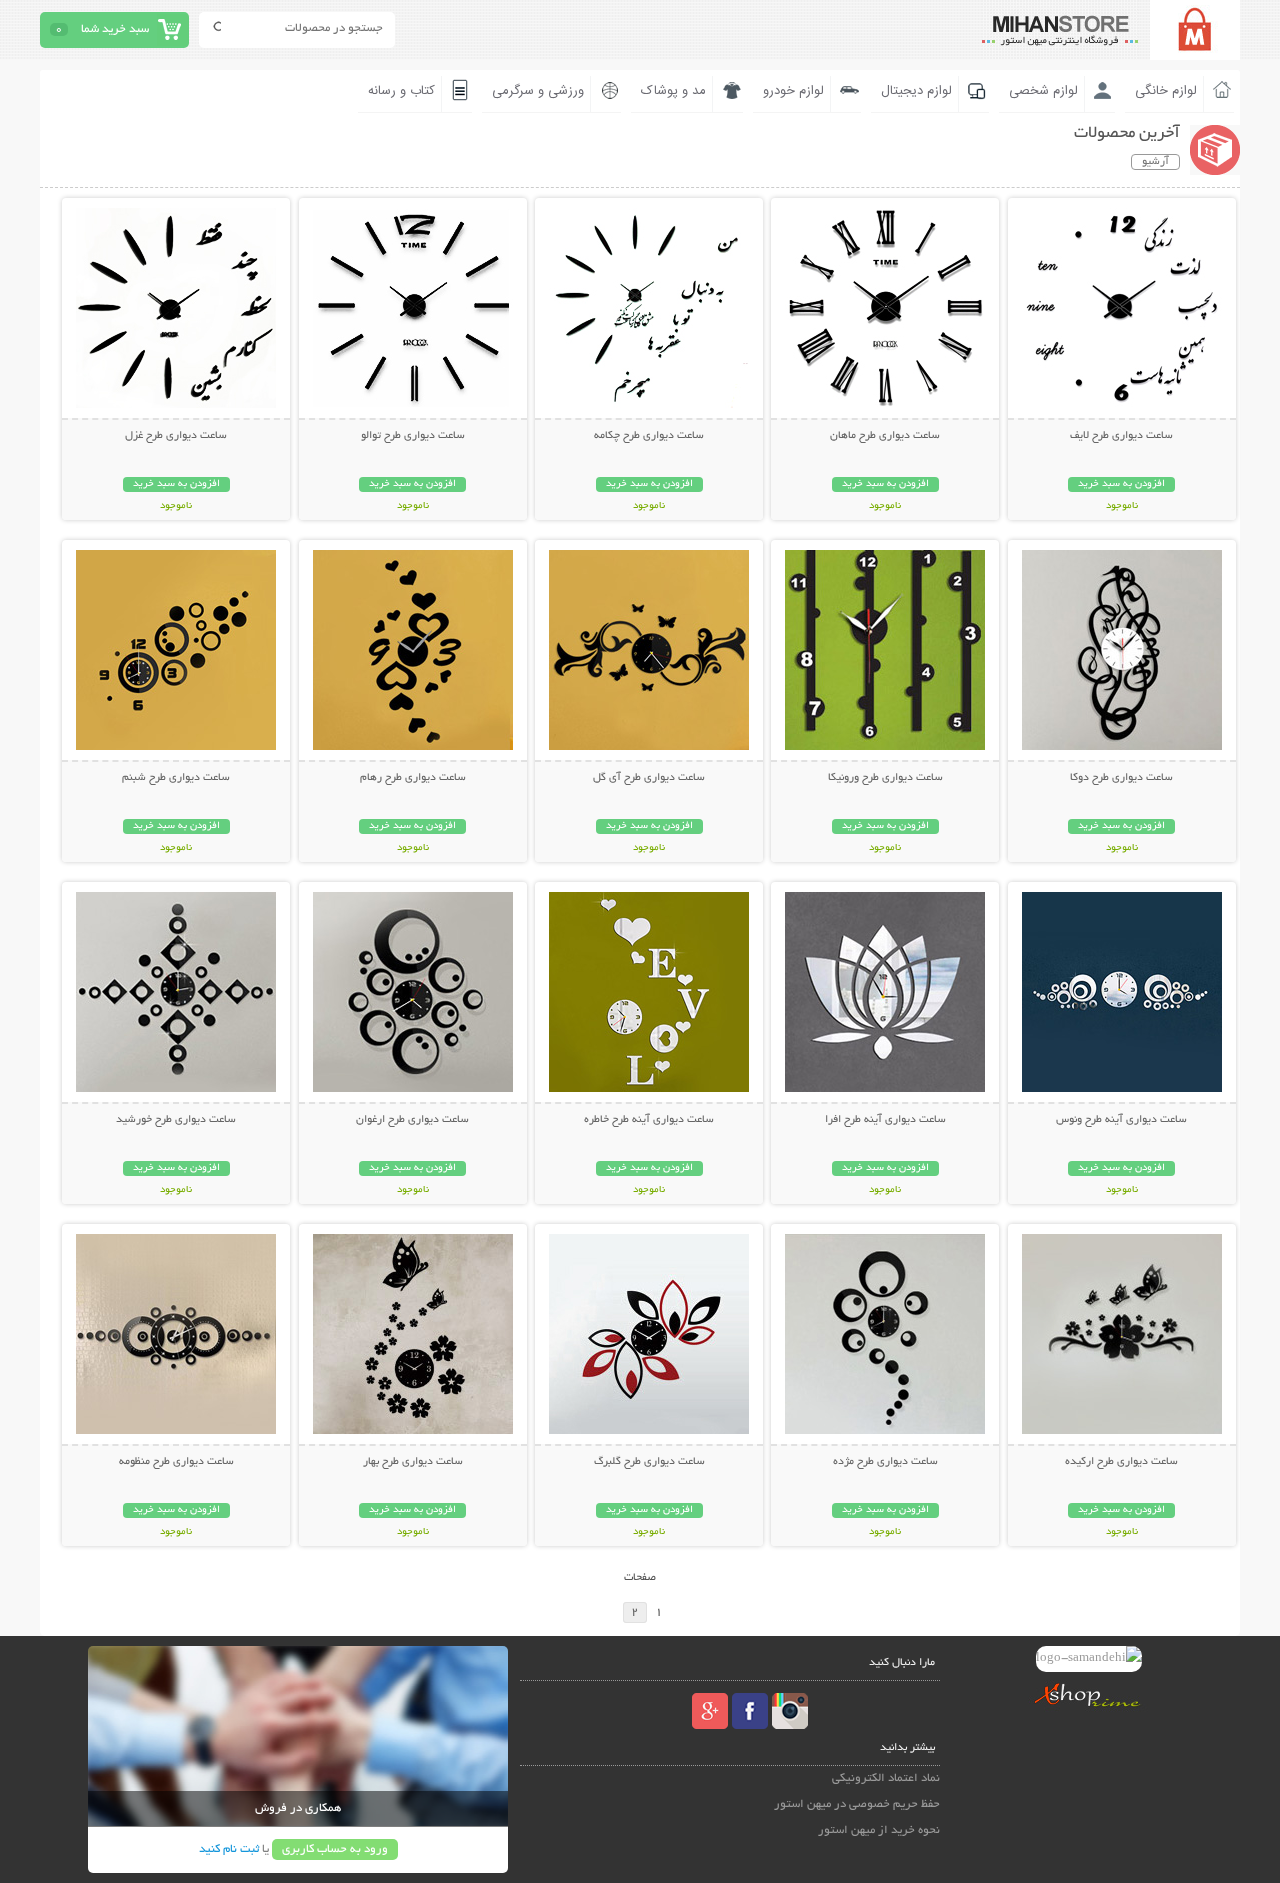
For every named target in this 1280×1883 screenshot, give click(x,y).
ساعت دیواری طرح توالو (413, 436)
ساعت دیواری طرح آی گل (649, 778)
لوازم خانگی (1166, 91)
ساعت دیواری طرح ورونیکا (885, 778)
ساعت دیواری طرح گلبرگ (649, 1462)
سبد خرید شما (115, 29)
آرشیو (1155, 162)
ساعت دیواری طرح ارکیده (1121, 1462)
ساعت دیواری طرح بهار (413, 1462)
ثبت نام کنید (229, 1849)
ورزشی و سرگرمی (538, 91)
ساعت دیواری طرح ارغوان (412, 1120)
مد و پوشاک (673, 91)
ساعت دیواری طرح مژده (885, 1462)
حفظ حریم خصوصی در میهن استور (857, 1804)
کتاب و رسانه (401, 91)
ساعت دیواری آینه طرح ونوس (1121, 1120)
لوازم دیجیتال (916, 91)
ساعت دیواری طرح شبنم (176, 778)
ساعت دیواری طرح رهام (413, 778)
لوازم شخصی (1043, 91)
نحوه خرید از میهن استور (879, 1830)
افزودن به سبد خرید (1121, 484)
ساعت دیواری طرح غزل (176, 436)
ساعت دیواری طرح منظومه (176, 1462)
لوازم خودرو (793, 91)
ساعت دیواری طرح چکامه (649, 436)
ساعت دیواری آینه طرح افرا (885, 1120)
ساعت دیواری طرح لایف (1121, 436)
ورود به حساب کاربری (335, 1849)
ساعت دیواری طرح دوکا (1121, 778)
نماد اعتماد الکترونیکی (886, 1778)
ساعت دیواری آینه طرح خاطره (649, 1120)
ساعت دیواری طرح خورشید (176, 1120)
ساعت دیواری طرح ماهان (885, 436)
